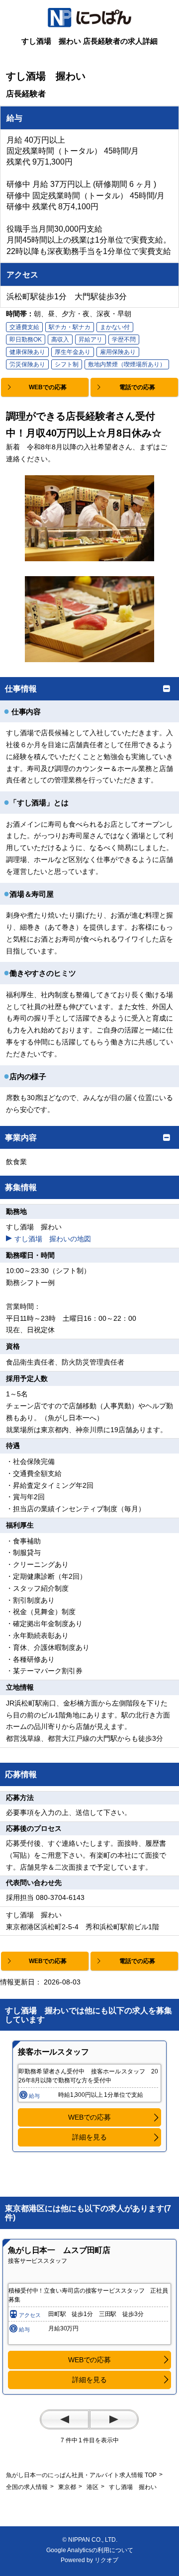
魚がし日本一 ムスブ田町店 (59, 2250)
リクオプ (106, 2560)
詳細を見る (89, 2137)
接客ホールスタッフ (53, 2052)
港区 (92, 2487)
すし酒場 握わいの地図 (53, 1239)
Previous (65, 2419)
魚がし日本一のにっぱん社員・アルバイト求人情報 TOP (81, 2475)
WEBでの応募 (89, 2117)
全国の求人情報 (27, 2487)
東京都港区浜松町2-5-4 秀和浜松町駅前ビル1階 (83, 1927)
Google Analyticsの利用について (90, 2550)
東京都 (67, 2487)
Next (114, 2419)
